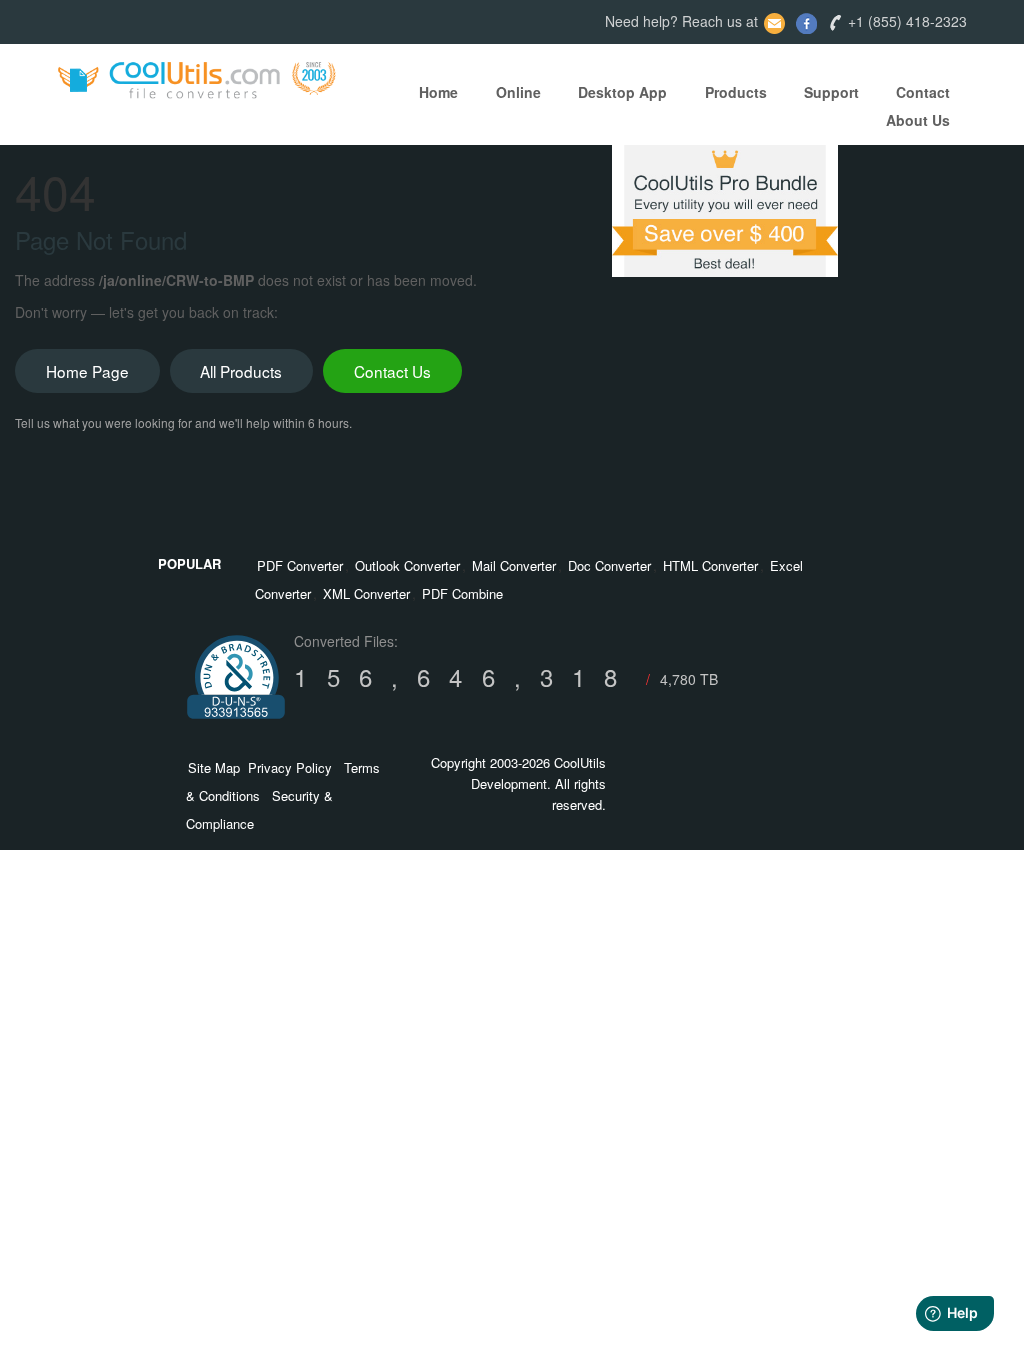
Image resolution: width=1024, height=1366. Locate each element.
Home (438, 92)
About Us (918, 120)
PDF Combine (462, 593)
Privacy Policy (290, 767)
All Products (241, 371)
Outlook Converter (407, 565)
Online (518, 92)
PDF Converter (300, 565)
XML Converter (366, 593)
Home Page (87, 371)
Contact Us (392, 371)
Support (831, 92)
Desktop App (622, 92)
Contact (923, 92)
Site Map (214, 767)
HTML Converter (710, 565)
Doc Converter (609, 565)
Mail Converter (514, 565)
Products (736, 92)
